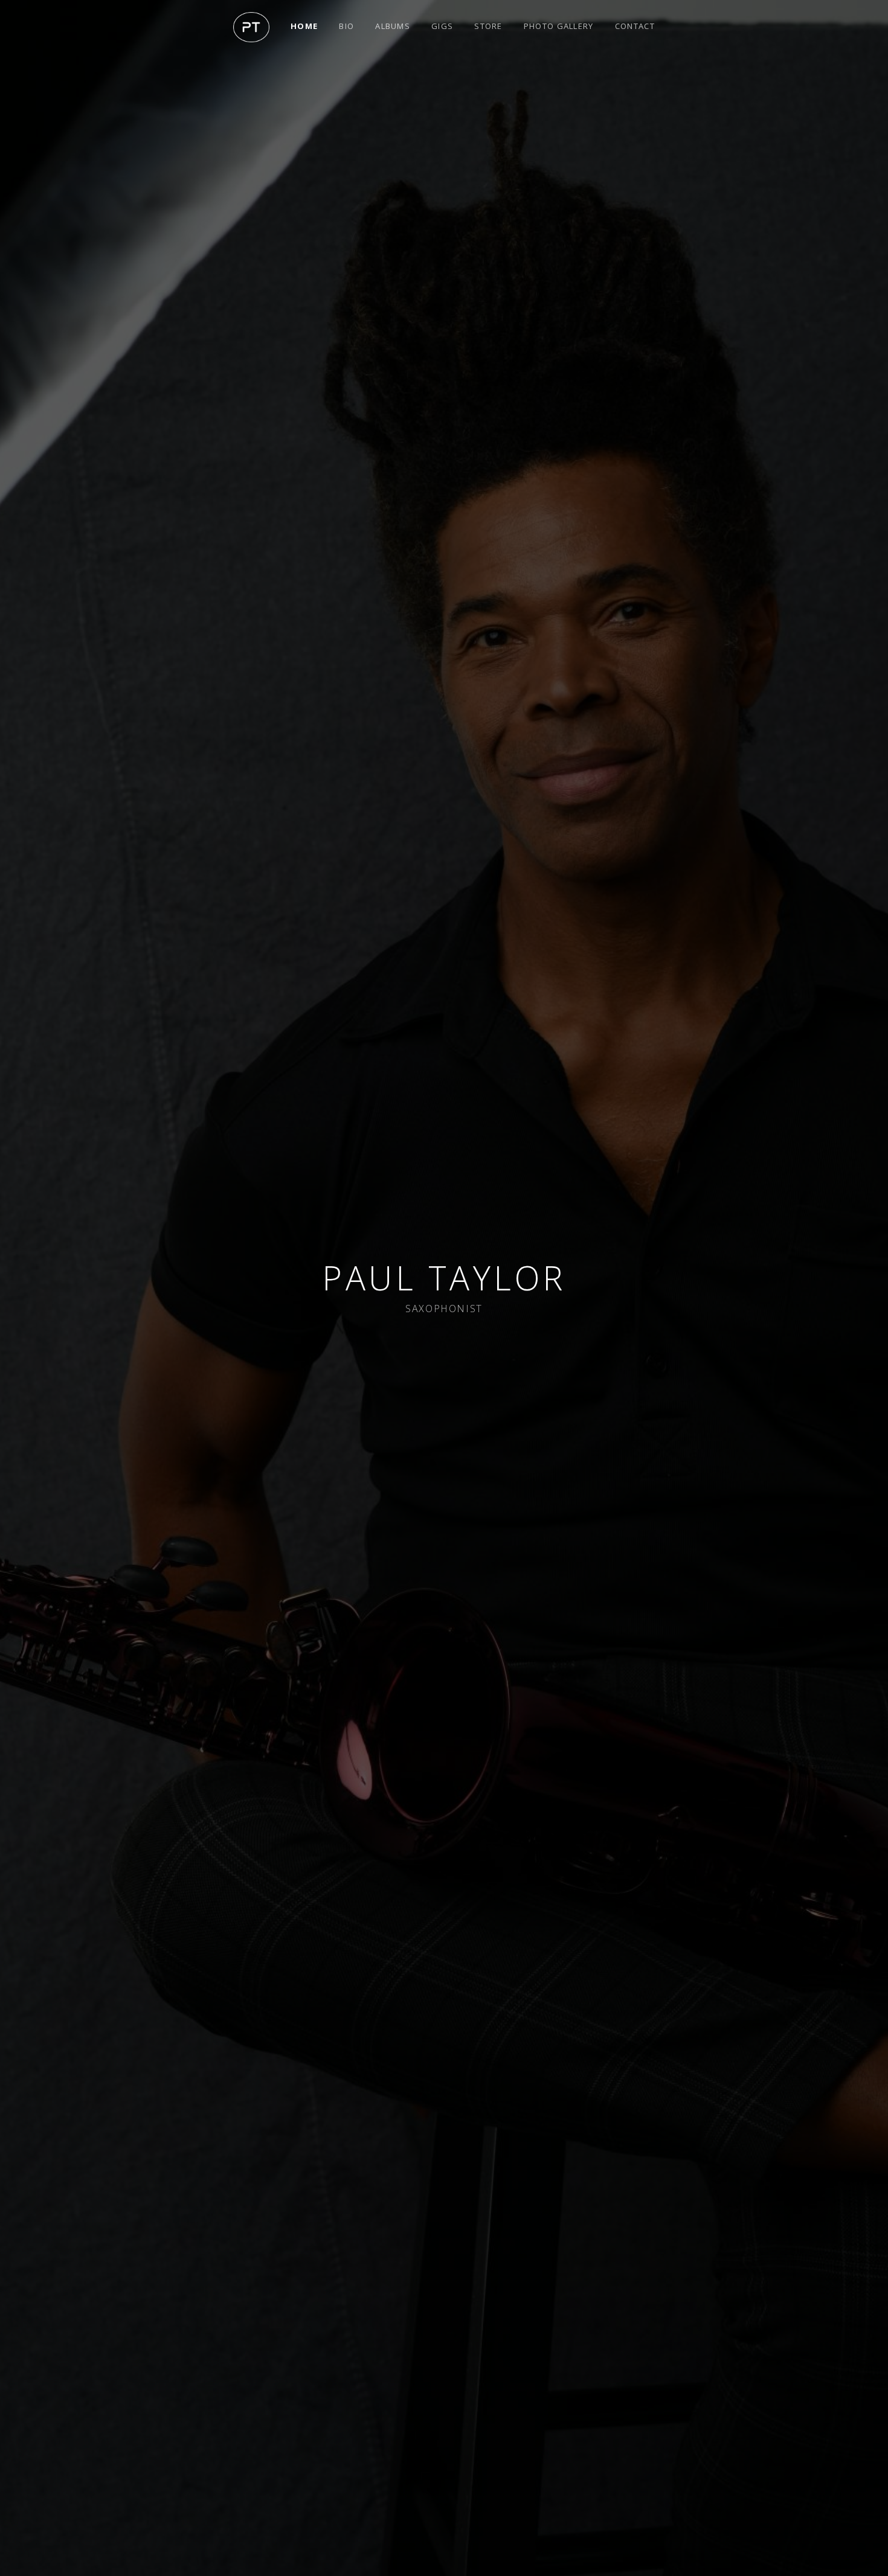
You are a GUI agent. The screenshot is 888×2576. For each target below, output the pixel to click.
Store (488, 26)
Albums (393, 26)
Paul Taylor (444, 1277)
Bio (346, 26)
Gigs (442, 26)
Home (304, 26)
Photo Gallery (559, 26)
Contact (635, 26)
